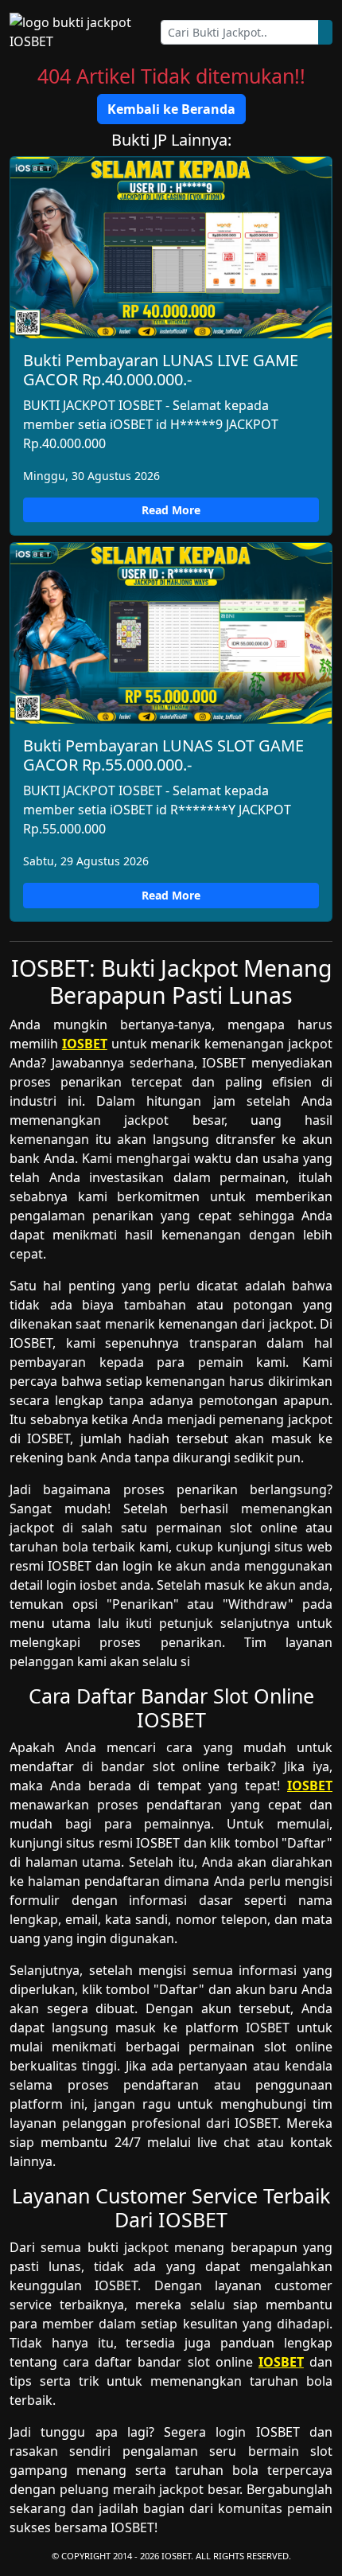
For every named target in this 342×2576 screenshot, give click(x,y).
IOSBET (85, 1044)
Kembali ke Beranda (171, 109)
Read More (171, 510)
